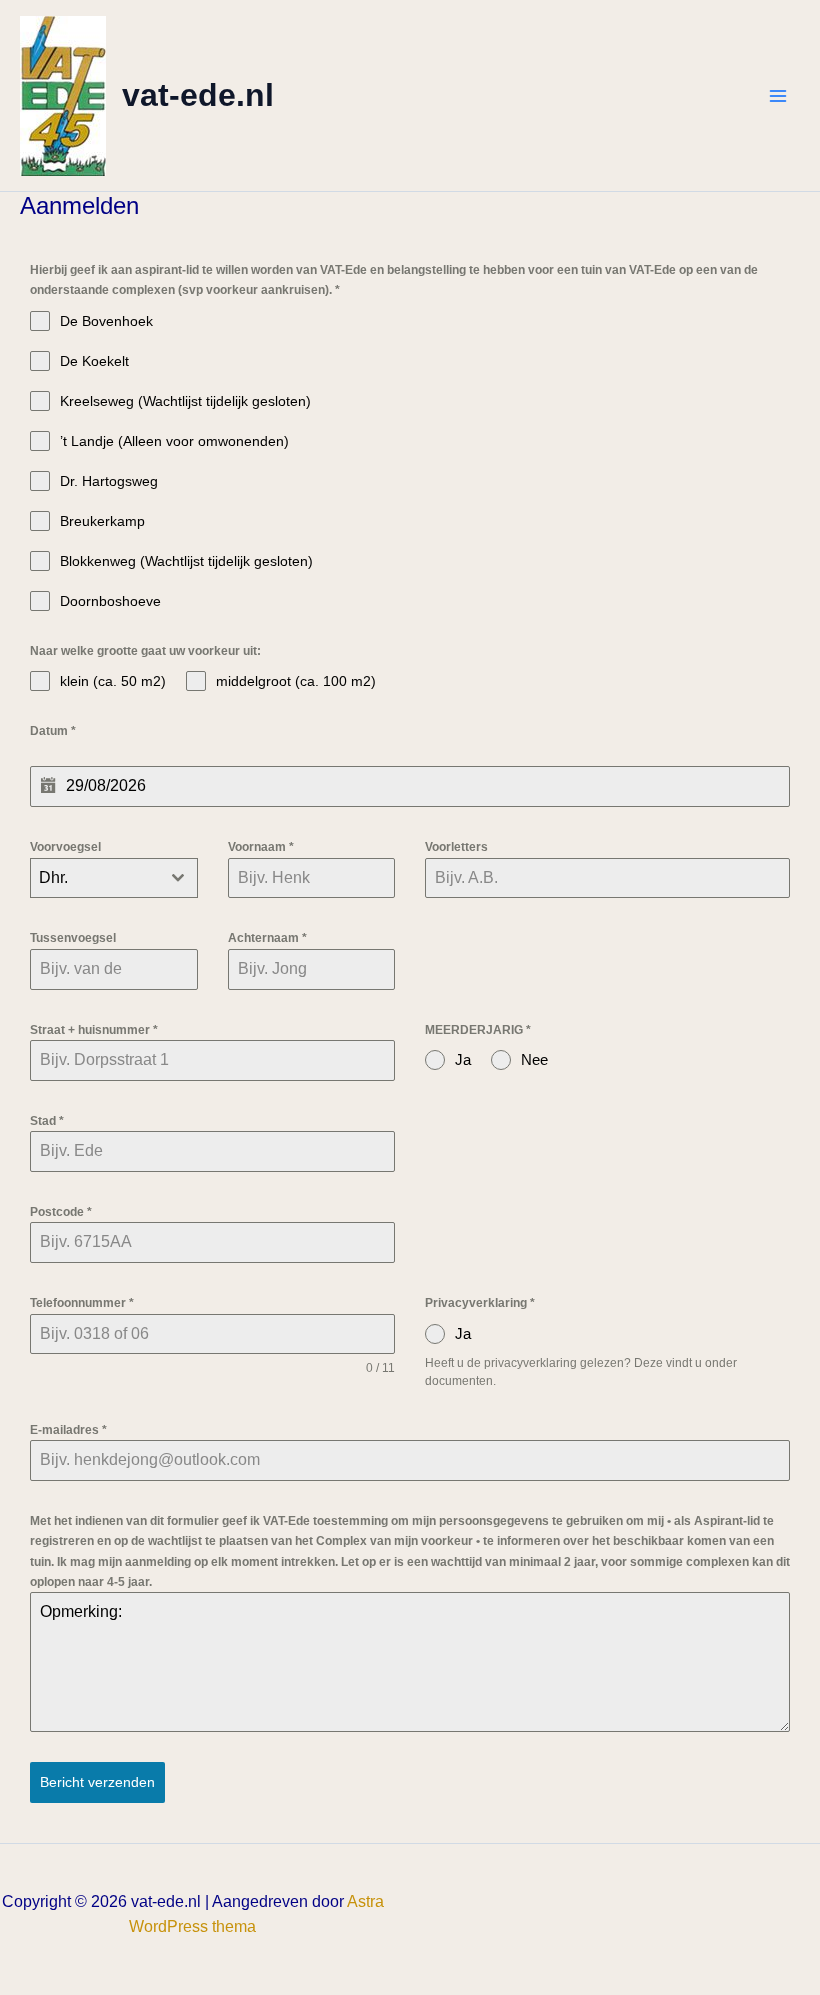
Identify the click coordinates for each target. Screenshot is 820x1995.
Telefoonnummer (82, 1303)
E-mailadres (68, 1430)
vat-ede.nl (198, 95)
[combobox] (114, 878)
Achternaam (267, 938)
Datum (53, 731)
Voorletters (456, 847)
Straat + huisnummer (94, 1030)
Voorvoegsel (65, 847)
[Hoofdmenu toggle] (778, 95)
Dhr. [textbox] (53, 877)
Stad (47, 1121)
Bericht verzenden (97, 1782)
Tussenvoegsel (73, 938)
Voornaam (261, 847)
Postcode (61, 1212)
